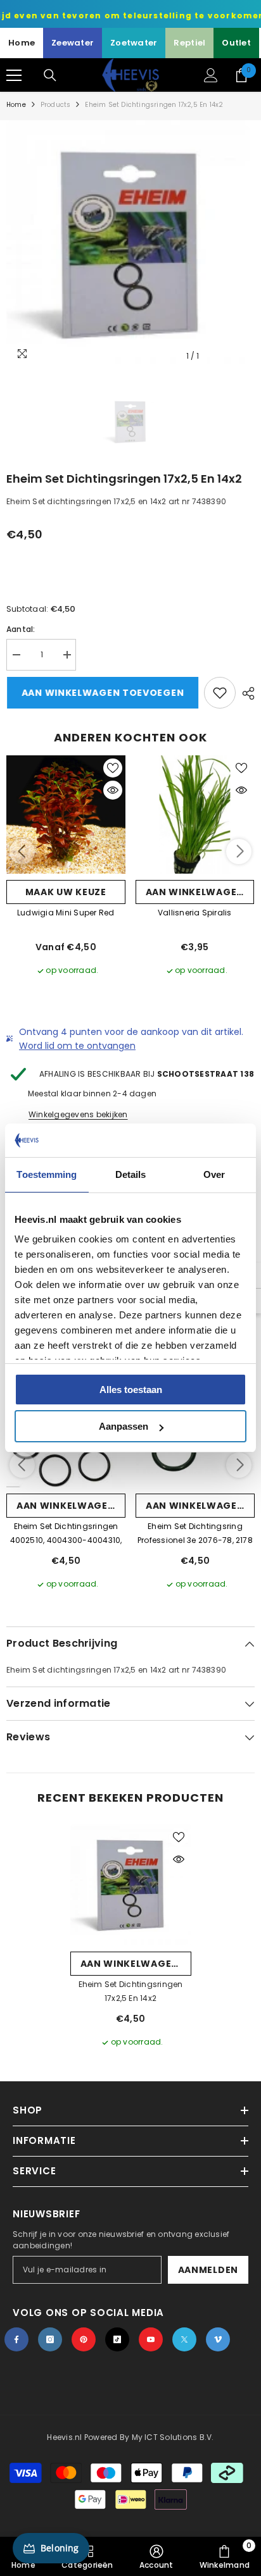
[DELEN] (245, 693)
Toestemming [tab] (47, 1174)
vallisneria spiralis (195, 913)
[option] (130, 244)
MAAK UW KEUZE (66, 892)
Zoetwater (134, 43)
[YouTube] (151, 2339)
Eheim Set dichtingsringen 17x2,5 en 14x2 (131, 1991)
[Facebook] (16, 2339)
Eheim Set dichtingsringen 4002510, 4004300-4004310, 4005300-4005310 (66, 1534)
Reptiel (189, 43)
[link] (156, 2556)
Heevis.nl (65, 2437)
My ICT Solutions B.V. (173, 2437)
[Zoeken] (50, 75)
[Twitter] (184, 2339)
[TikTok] (117, 2339)
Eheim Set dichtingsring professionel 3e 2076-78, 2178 (195, 1533)
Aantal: (21, 629)
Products (56, 105)
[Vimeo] (218, 2339)
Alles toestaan (131, 1390)
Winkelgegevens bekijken (78, 1114)
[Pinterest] (84, 2339)
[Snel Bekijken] (113, 790)
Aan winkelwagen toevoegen (102, 693)
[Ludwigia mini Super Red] (66, 815)
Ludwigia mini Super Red (66, 913)
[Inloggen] (211, 75)
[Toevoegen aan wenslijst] (220, 693)
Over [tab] (214, 1174)
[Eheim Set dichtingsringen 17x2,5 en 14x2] (131, 1885)
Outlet (236, 43)
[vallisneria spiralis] (195, 815)
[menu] (14, 75)
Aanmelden (208, 2270)
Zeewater (73, 43)
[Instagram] (50, 2339)
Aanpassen (124, 1426)
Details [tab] (131, 1174)
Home (22, 43)
